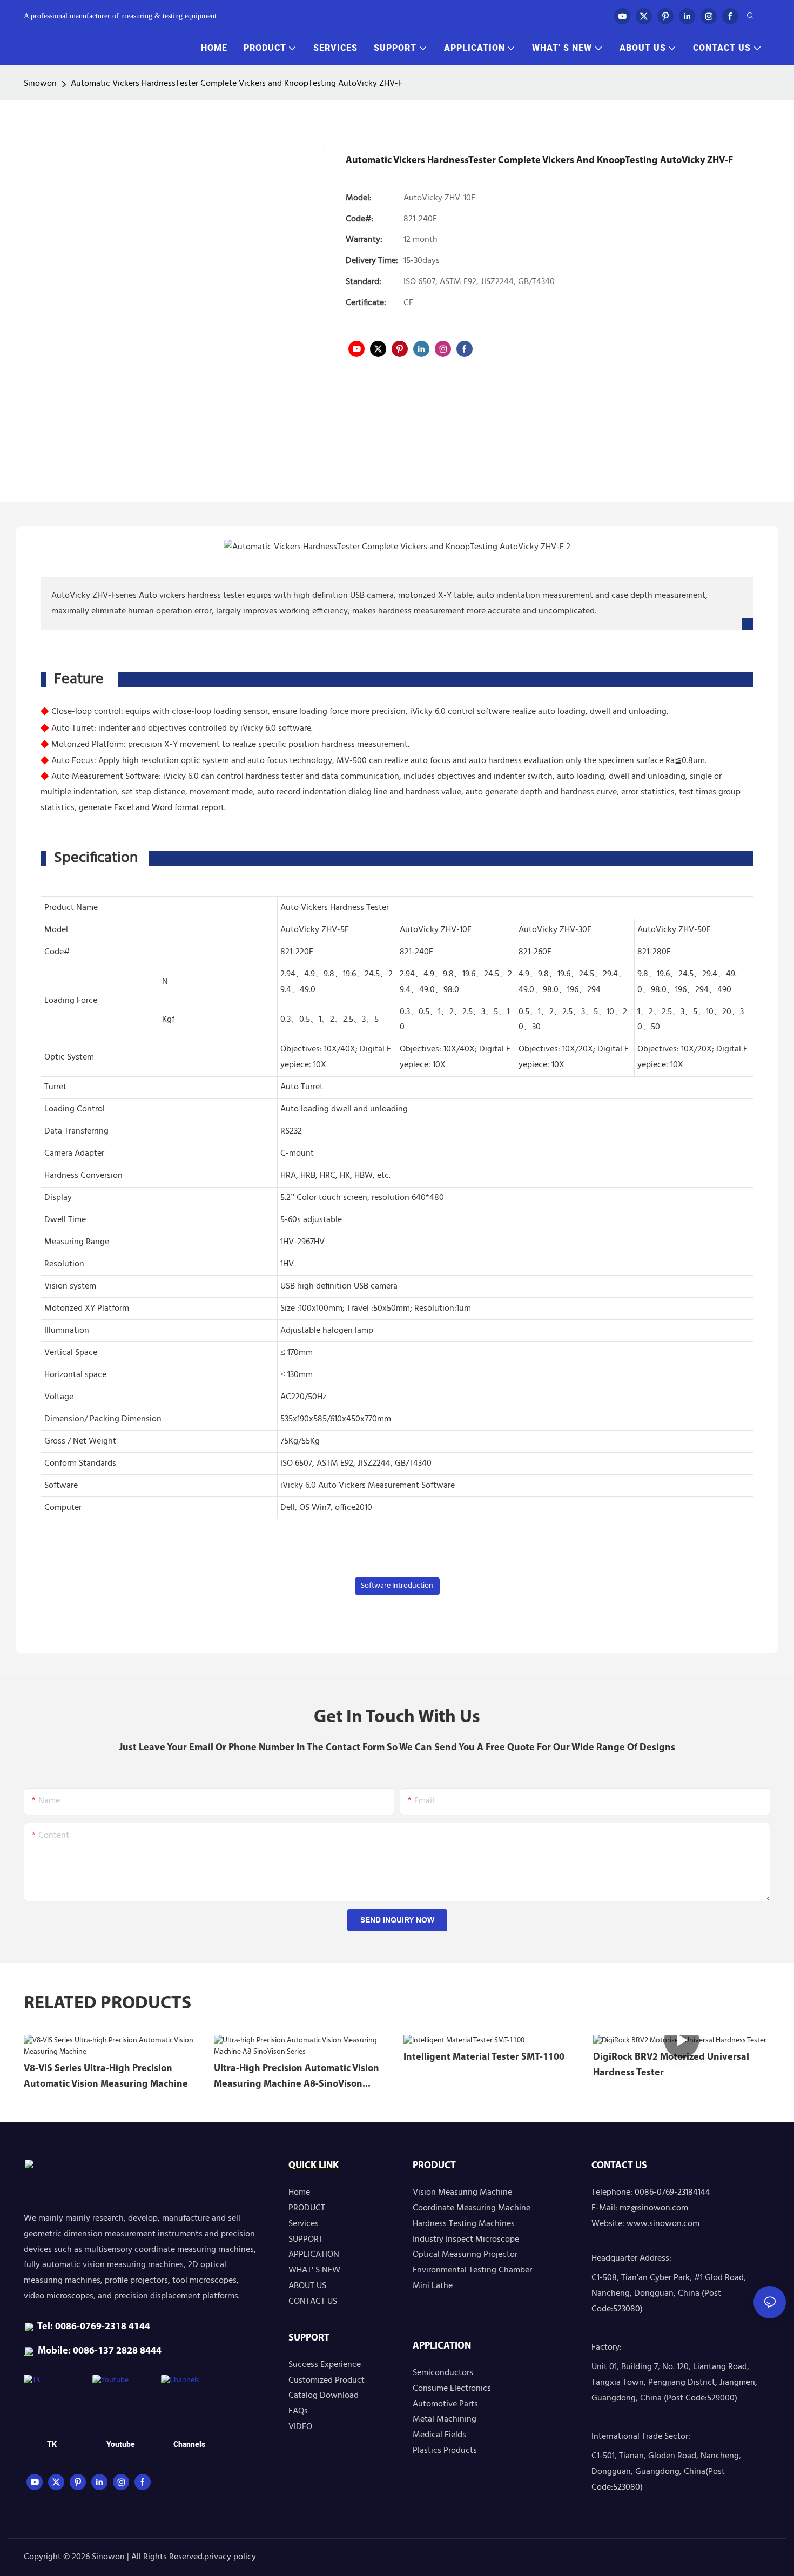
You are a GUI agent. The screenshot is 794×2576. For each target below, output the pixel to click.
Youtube (121, 2444)
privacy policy (230, 2557)
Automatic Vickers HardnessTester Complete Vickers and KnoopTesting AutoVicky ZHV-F (237, 84)
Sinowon (40, 84)
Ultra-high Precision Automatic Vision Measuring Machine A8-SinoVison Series (297, 2078)
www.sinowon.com (663, 2224)
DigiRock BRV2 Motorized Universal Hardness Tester (671, 2065)
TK (52, 2444)
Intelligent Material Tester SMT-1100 (484, 2058)
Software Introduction (397, 1586)
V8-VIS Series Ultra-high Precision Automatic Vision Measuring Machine (106, 2077)
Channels (189, 2444)
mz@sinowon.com (654, 2208)
